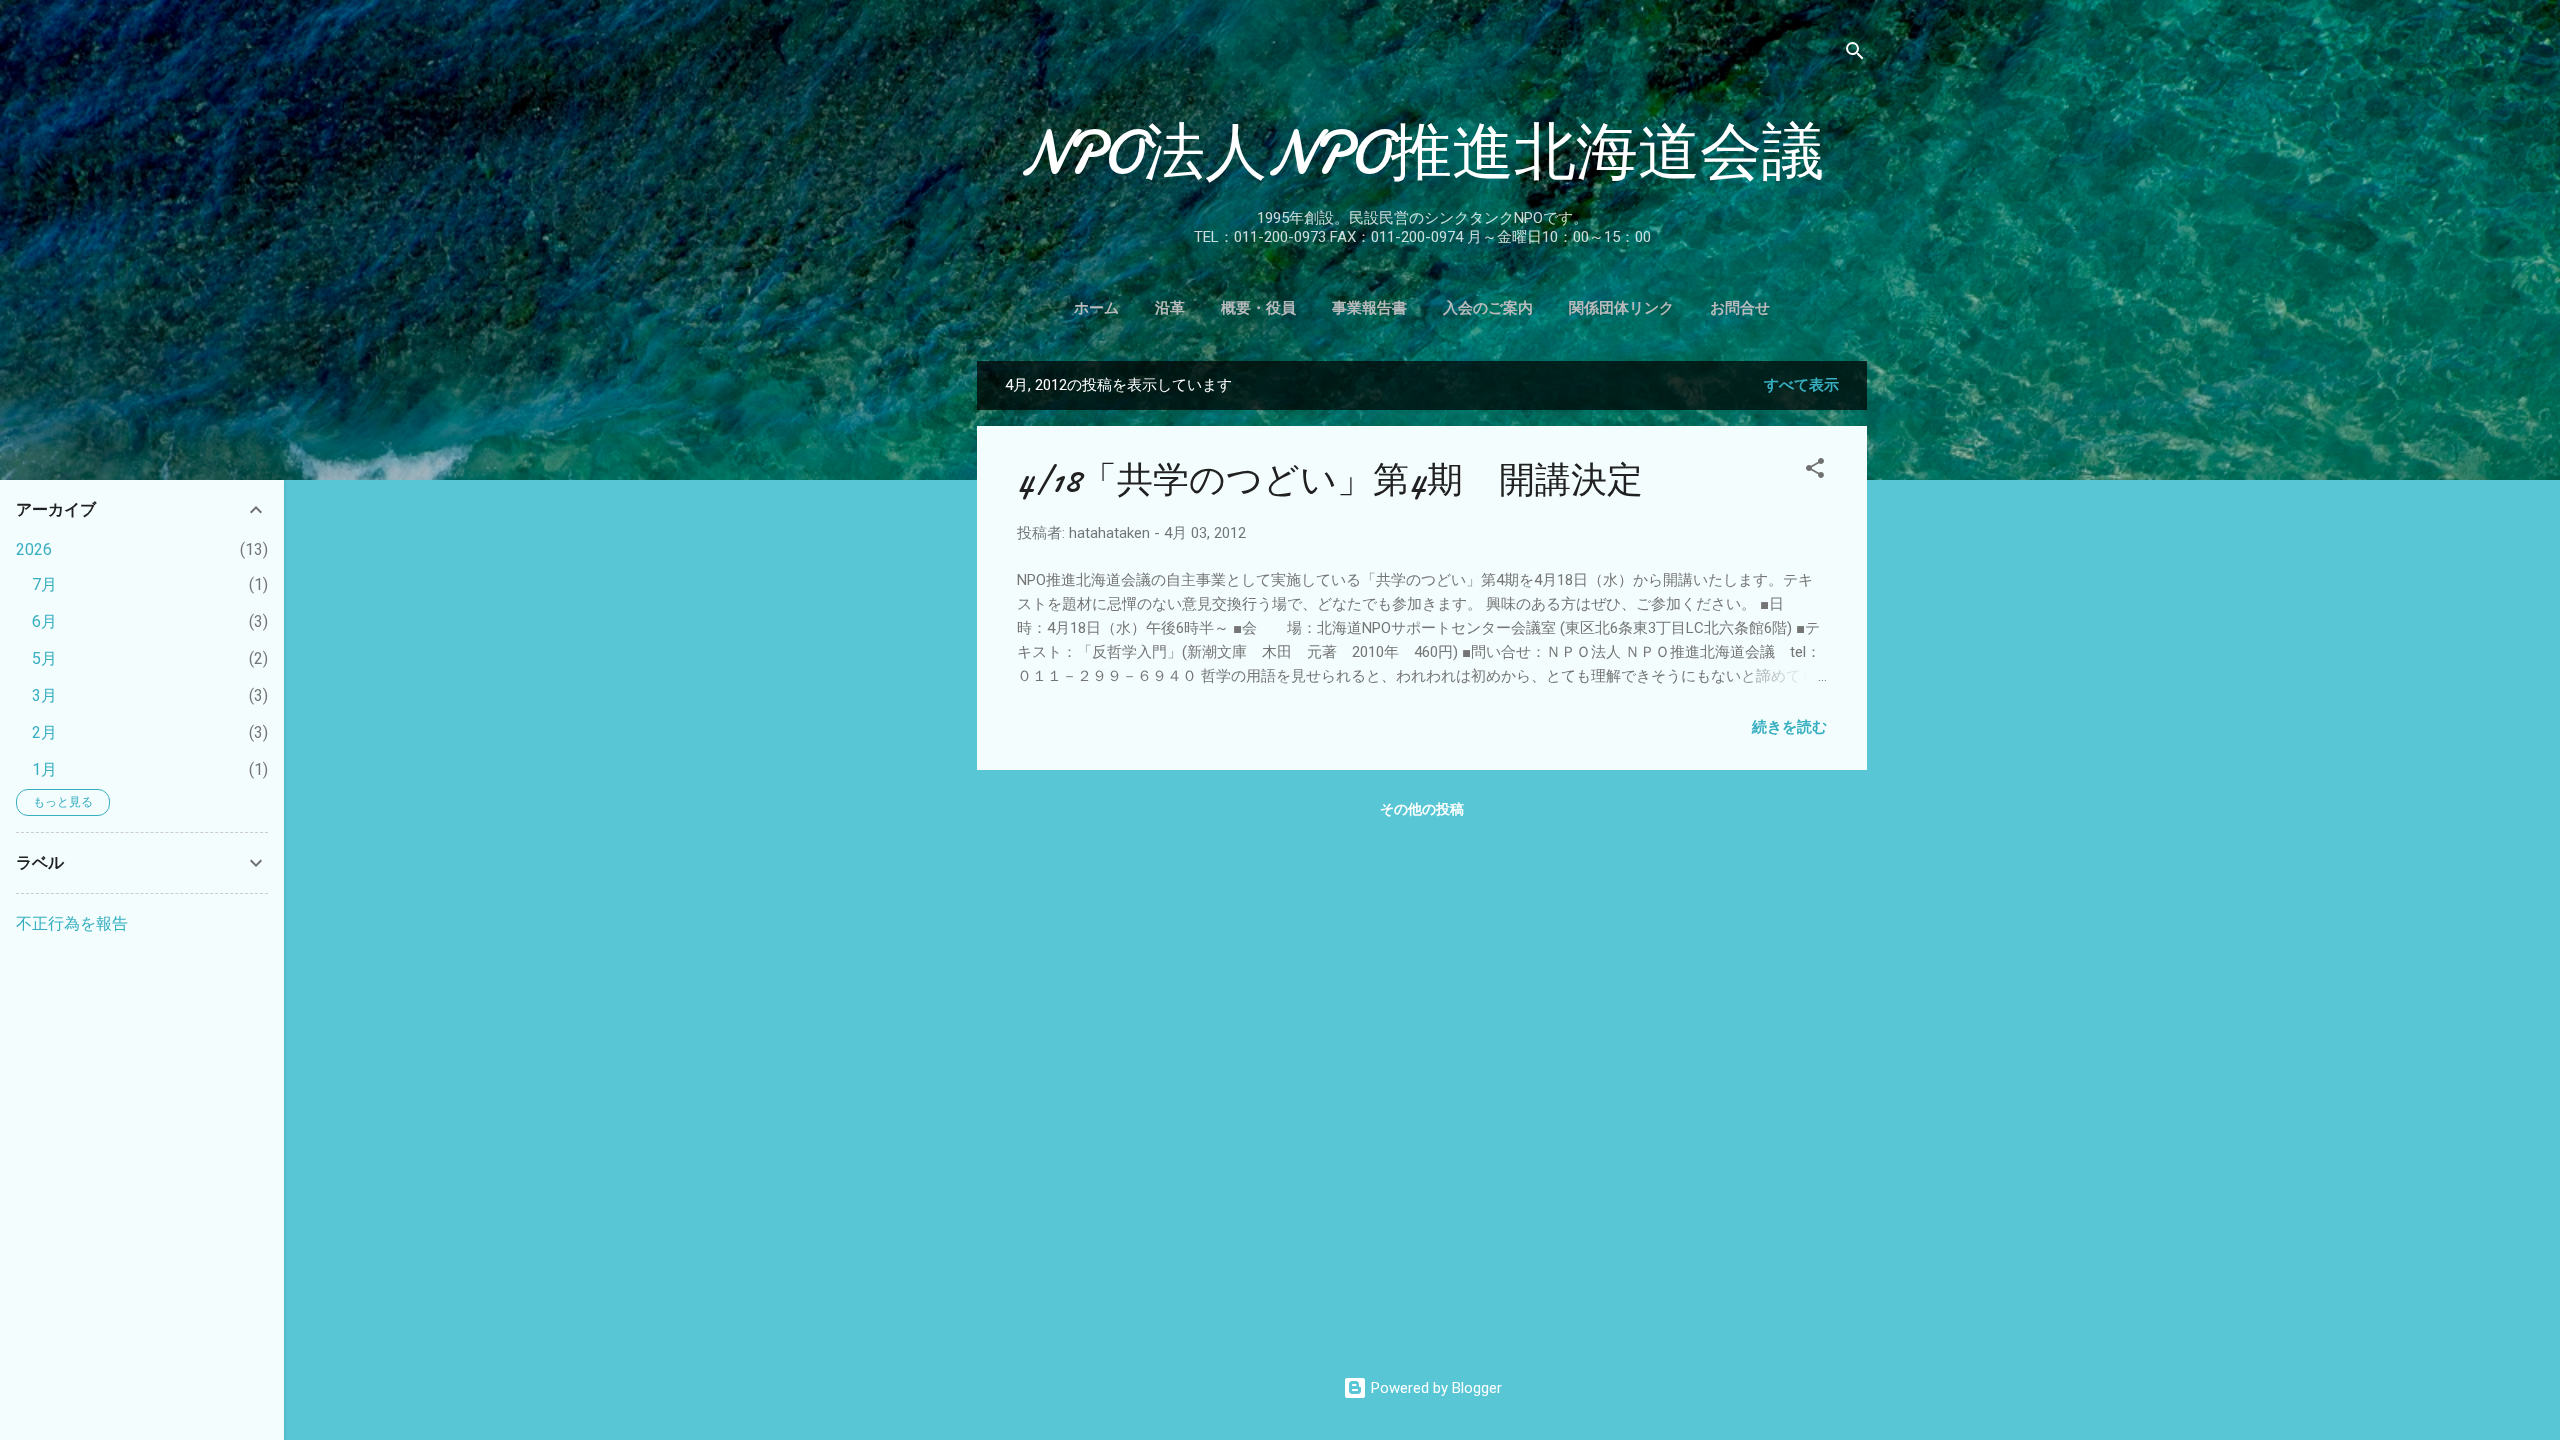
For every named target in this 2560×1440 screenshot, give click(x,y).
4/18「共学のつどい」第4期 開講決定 (1330, 480)
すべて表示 (1801, 385)
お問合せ (1740, 308)
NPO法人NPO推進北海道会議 (1422, 153)
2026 (34, 549)
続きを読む (1789, 727)
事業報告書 (1369, 308)
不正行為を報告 (72, 923)
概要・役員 (1258, 308)
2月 (44, 732)
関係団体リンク (1621, 308)
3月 (44, 695)
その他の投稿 (1422, 809)
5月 (44, 658)
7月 (44, 584)
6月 (44, 621)
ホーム (1096, 308)
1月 (44, 769)
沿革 (1170, 308)
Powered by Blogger (1434, 1388)
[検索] (1855, 54)
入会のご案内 (1488, 308)
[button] (1815, 471)
